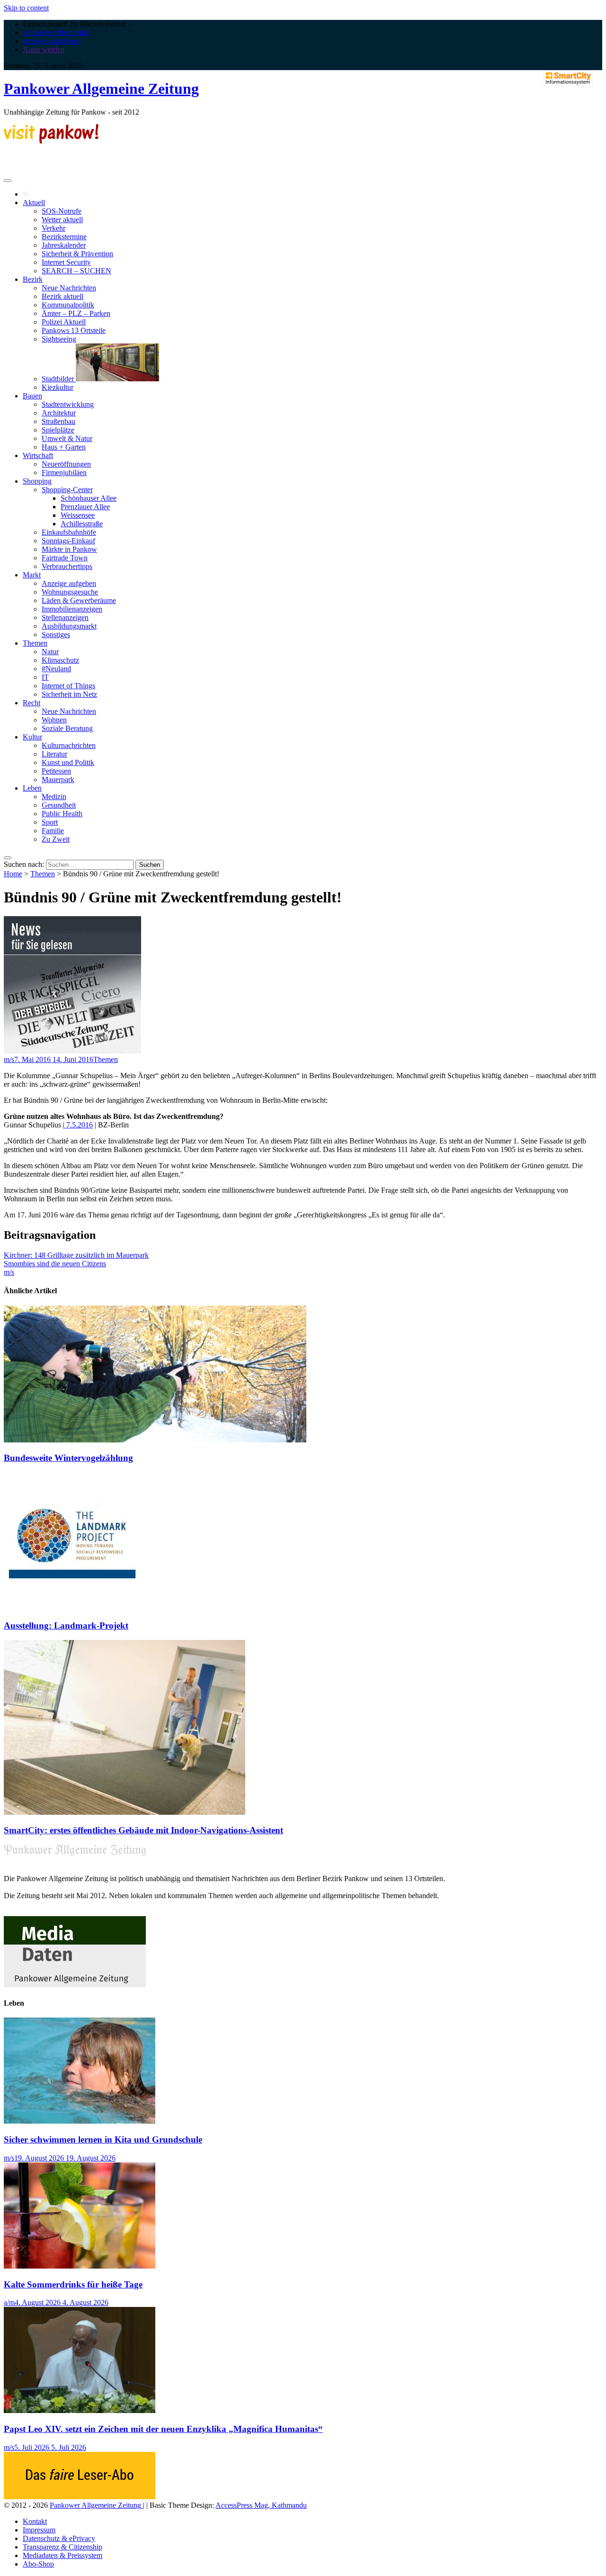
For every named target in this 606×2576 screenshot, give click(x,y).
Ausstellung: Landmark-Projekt (66, 1626)
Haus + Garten (64, 447)
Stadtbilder (59, 379)
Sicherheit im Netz (69, 694)
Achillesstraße (82, 524)
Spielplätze (58, 430)
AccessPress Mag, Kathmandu (261, 2505)
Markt (32, 575)
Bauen (32, 396)
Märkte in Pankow (69, 549)
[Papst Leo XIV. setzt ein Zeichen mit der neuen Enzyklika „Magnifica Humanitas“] (80, 2410)
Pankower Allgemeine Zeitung (101, 89)
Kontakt (35, 2521)
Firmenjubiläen (64, 473)
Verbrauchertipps (67, 566)
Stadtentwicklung (68, 404)
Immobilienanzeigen (72, 609)
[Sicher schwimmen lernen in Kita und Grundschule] (80, 2121)
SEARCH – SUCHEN (76, 271)
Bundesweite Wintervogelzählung (68, 1458)
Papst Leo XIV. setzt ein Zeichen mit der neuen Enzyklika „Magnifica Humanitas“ (163, 2429)
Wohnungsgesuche (70, 592)
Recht (31, 703)
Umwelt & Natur (67, 438)
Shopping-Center (67, 490)
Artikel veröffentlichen (57, 32)
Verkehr (53, 228)
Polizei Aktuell (64, 322)
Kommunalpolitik (68, 305)
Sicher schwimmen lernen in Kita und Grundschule (103, 2139)
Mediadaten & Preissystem (62, 2555)
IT (45, 677)
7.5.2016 (79, 1125)
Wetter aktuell (62, 220)
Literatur (54, 754)
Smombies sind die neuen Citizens (55, 1264)
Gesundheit (59, 805)
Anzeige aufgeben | (52, 41)
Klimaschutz (60, 660)
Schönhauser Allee (89, 498)
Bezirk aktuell (62, 296)
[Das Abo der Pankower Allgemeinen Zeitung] (80, 2497)
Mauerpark (58, 779)
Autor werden (44, 50)
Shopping (37, 481)
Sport (50, 822)
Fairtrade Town (65, 558)
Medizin (54, 797)
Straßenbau (58, 421)
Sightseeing (59, 339)
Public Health (62, 814)
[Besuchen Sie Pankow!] (51, 141)
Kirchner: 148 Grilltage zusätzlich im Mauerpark (76, 1255)
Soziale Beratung (67, 728)
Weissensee (78, 515)
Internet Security (66, 262)
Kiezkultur (58, 387)
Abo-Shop (38, 2564)
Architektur (59, 413)
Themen (35, 643)
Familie (53, 831)
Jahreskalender (64, 245)
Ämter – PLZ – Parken (76, 313)
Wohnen (54, 720)
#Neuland (56, 669)
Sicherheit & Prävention (77, 254)
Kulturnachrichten (69, 745)
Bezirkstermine (64, 237)
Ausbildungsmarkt (69, 626)
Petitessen (56, 771)
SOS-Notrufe (62, 211)
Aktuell (34, 203)
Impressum (39, 2530)
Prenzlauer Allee (85, 507)
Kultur (32, 737)
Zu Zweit (56, 839)
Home (13, 874)
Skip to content (26, 8)
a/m (9, 2302)
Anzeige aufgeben (69, 583)
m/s (9, 1059)
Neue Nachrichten (69, 288)
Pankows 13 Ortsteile (74, 330)
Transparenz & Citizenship (62, 2547)
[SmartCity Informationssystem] (568, 79)
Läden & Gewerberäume (79, 600)
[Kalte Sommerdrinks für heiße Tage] (80, 2266)
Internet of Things (68, 686)
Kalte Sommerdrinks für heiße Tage (73, 2284)
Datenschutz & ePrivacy (59, 2538)
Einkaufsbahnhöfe (69, 532)
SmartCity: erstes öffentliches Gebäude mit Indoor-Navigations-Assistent (143, 1830)
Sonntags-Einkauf (68, 541)
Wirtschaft (38, 455)
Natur (50, 652)
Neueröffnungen (66, 464)
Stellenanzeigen (65, 617)
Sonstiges (56, 635)
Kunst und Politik (68, 762)
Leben (32, 788)
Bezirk (33, 279)
